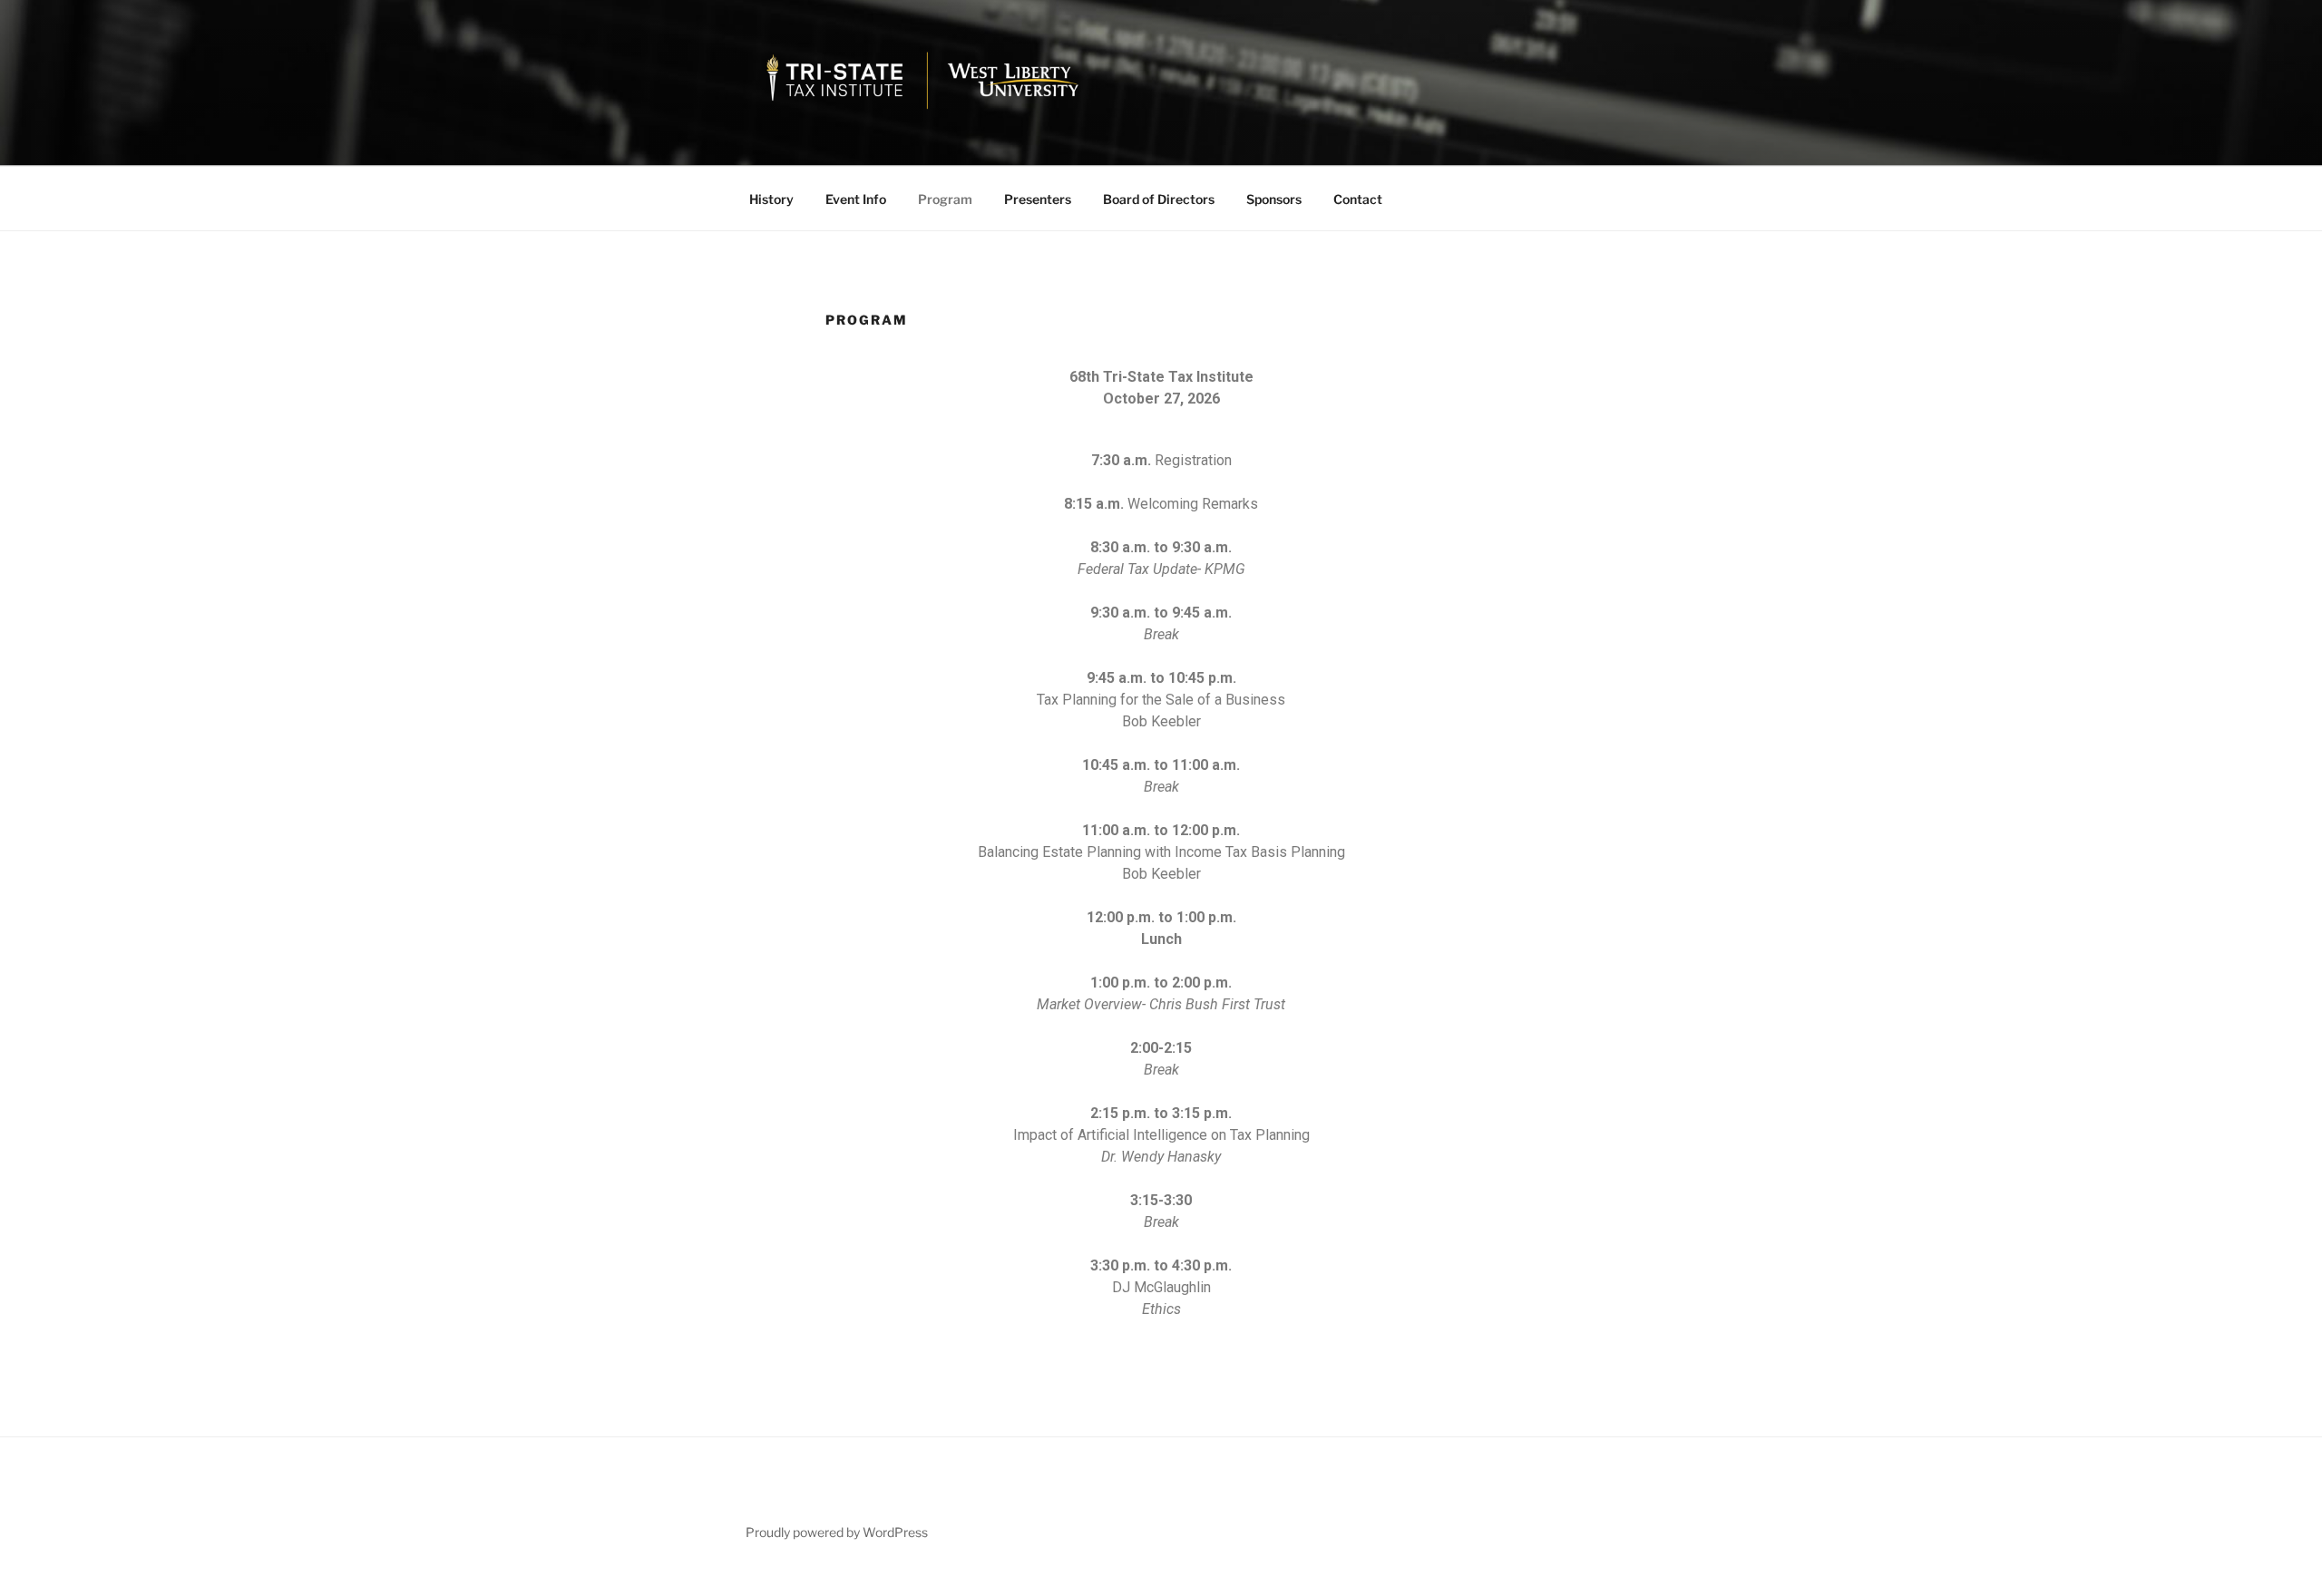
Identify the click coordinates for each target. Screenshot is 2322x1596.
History (771, 199)
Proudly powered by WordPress (837, 1532)
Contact (1358, 199)
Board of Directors (1159, 199)
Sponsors (1274, 199)
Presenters (1038, 199)
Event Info (856, 199)
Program (945, 199)
